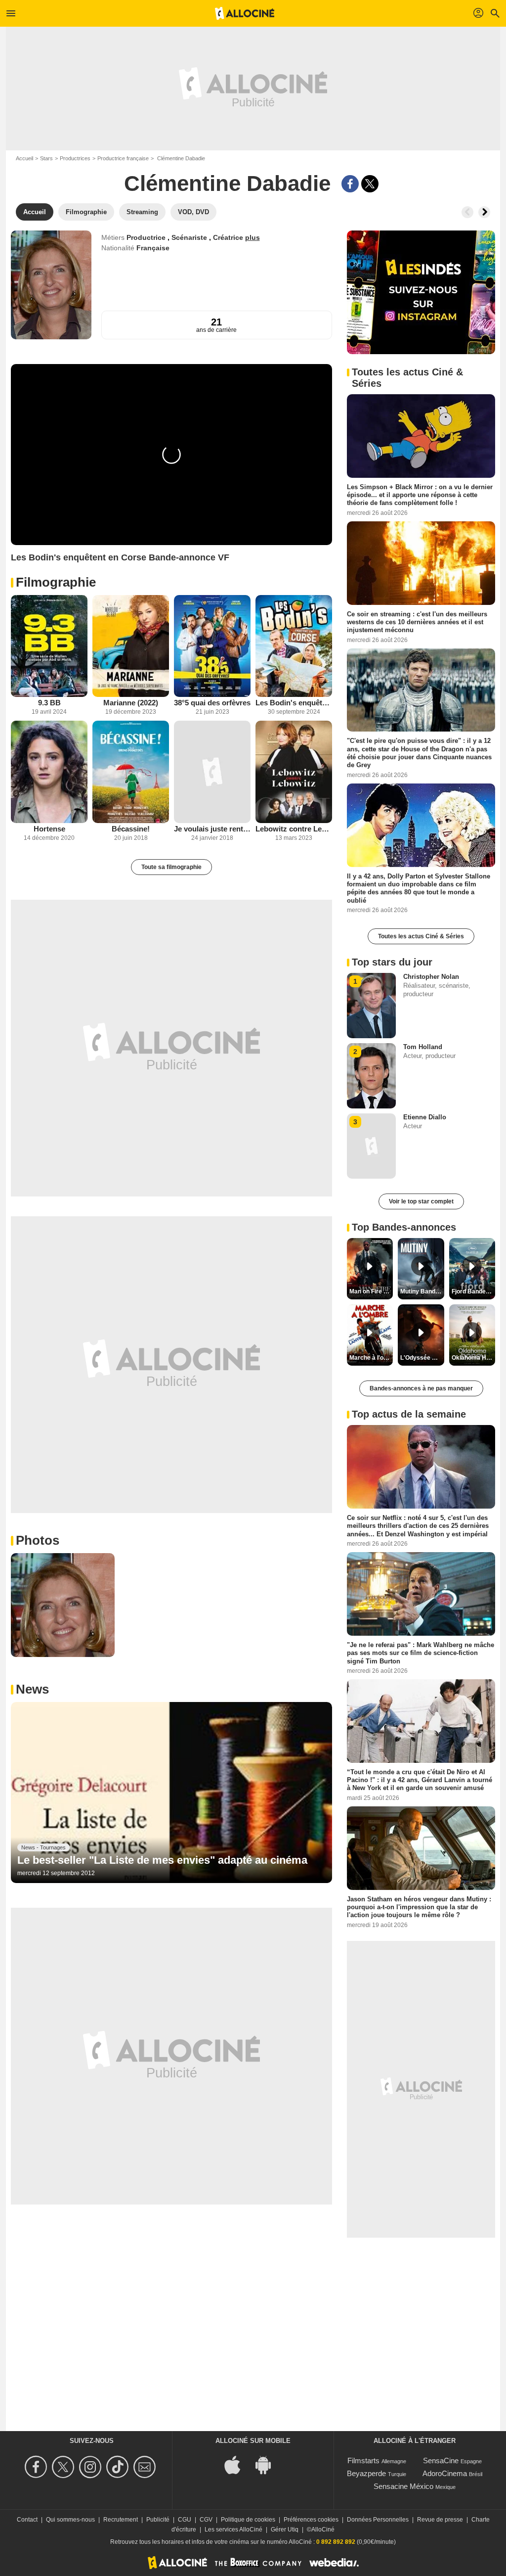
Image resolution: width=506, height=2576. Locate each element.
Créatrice (229, 237)
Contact (27, 2520)
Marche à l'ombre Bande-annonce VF (371, 1358)
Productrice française (123, 158)
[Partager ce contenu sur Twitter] (370, 184)
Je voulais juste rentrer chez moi (212, 829)
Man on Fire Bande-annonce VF (371, 1291)
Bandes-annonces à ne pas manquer (421, 1388)
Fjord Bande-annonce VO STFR (473, 1291)
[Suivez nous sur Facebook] (37, 2467)
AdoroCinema (445, 2473)
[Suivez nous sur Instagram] (92, 2467)
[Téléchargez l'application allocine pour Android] (268, 2464)
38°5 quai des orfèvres (212, 703)
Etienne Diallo (425, 1117)
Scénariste (190, 237)
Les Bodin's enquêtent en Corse (294, 703)
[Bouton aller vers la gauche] (467, 212)
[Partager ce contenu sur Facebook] (350, 184)
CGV (206, 2520)
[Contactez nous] (146, 2467)
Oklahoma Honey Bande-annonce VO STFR (473, 1358)
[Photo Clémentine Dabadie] (63, 1605)
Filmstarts (363, 2461)
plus (253, 237)
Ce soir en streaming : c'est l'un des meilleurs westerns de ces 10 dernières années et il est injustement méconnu (417, 622)
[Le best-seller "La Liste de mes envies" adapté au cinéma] (171, 1793)
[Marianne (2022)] (131, 646)
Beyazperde (366, 2473)
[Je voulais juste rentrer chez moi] (212, 772)
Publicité (158, 2520)
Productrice (147, 237)
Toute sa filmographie (171, 867)
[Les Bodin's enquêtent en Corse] (294, 646)
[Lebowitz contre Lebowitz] (294, 772)
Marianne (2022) (131, 703)
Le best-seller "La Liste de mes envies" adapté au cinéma (162, 1860)
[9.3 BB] (49, 646)
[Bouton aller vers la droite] (484, 212)
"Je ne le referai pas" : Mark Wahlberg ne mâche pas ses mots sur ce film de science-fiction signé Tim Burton (421, 1653)
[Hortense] (49, 772)
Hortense (49, 829)
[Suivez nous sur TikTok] (119, 2467)
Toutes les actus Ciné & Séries (421, 936)
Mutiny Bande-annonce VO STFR (422, 1291)
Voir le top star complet (421, 1201)
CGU (185, 2520)
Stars (46, 158)
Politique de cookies (248, 2520)
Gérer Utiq (285, 2530)
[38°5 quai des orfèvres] (212, 646)
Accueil (24, 158)
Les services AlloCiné (233, 2530)
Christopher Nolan (431, 977)
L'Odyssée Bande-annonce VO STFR (422, 1358)
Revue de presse (440, 2520)
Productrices (75, 158)
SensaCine (441, 2461)
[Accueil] (245, 13)
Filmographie (56, 582)
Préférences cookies (311, 2520)
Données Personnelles (378, 2520)
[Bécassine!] (131, 772)
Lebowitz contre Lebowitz (294, 829)
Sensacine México (403, 2486)
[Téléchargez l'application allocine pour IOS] (238, 2464)
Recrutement (121, 2520)
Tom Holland (423, 1047)
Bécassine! (131, 829)
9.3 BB (49, 703)
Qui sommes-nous (70, 2520)
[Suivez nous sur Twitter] (64, 2467)
